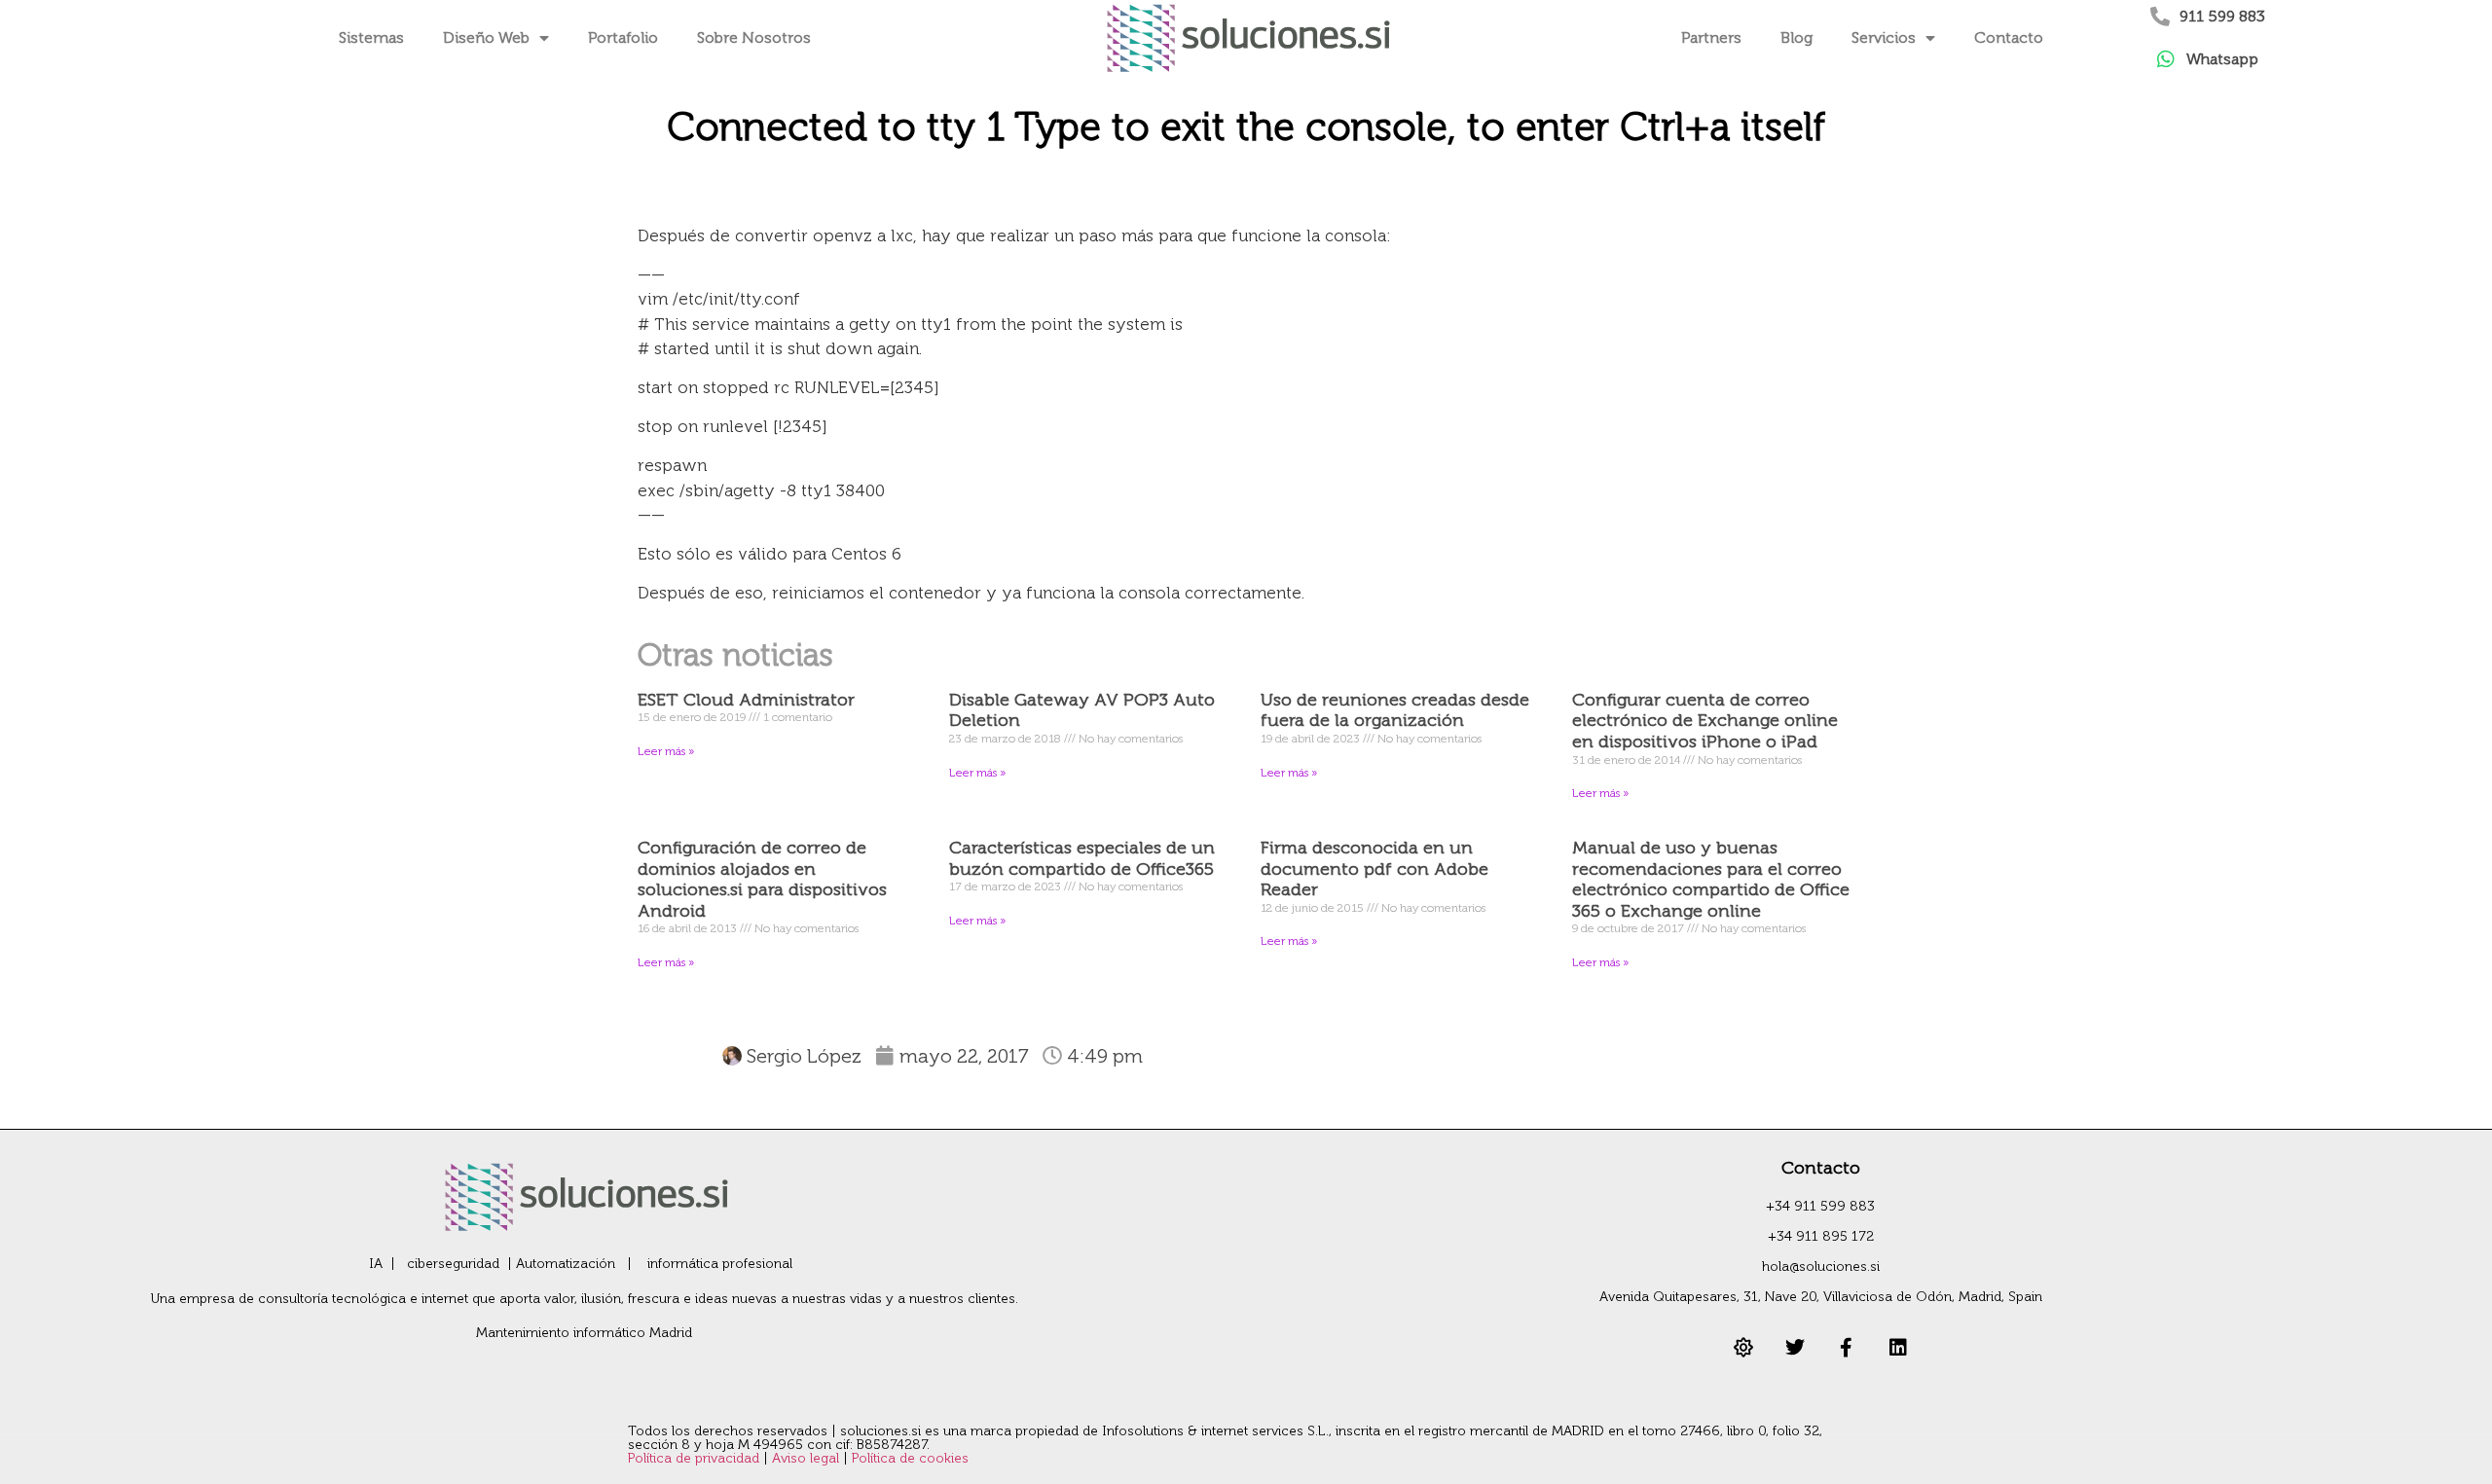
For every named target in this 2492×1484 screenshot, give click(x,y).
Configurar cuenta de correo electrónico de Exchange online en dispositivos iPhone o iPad (1705, 721)
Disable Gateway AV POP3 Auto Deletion (1082, 710)
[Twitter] (1795, 1348)
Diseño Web (486, 37)
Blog (1796, 37)
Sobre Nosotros (754, 37)
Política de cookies (910, 1458)
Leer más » (666, 751)
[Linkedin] (1898, 1348)
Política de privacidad (696, 1458)
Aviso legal (807, 1458)
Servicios (1884, 37)
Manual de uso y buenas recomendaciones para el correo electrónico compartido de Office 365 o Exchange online (1711, 879)
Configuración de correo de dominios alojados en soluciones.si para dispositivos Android (762, 879)
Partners (1711, 37)
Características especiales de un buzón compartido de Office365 (1082, 858)
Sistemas (371, 37)
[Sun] (1743, 1348)
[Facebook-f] (1847, 1348)
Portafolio (623, 37)
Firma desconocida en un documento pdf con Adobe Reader (1374, 869)
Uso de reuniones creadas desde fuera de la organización (1395, 710)
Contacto (2009, 37)
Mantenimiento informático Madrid (584, 1333)
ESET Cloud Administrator (746, 700)
